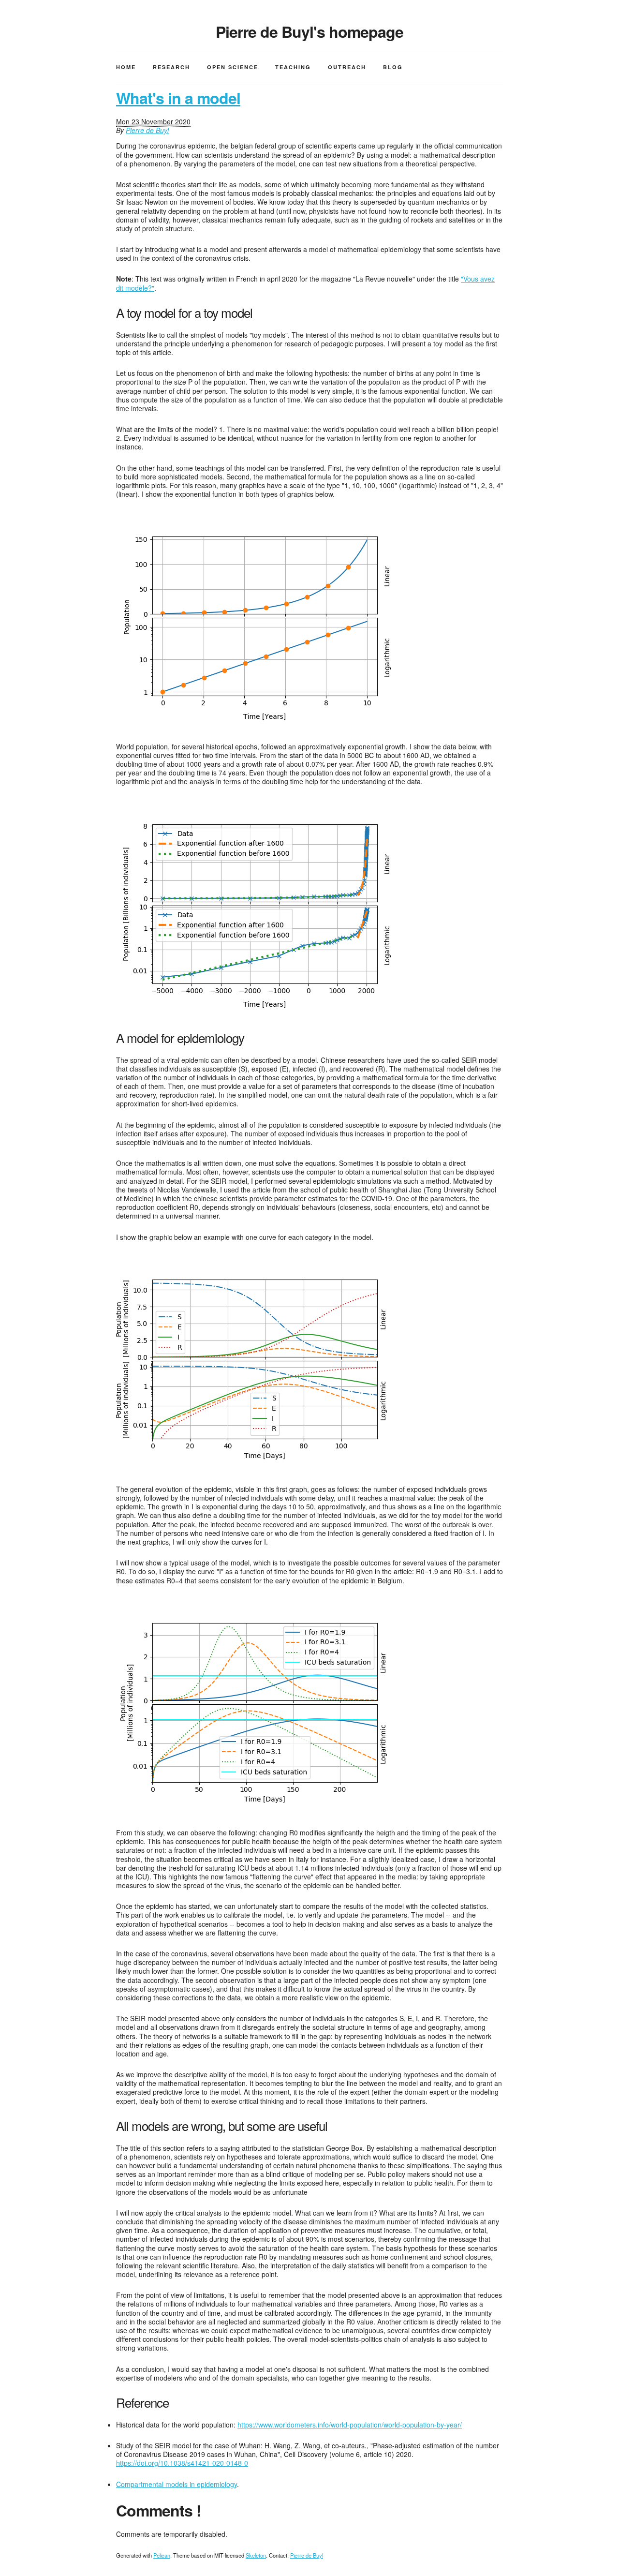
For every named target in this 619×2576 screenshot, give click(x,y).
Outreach (347, 67)
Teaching (293, 67)
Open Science (233, 67)
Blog (393, 67)
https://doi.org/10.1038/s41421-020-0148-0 (182, 2463)
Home (126, 67)
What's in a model (178, 98)
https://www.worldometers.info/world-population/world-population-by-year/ (350, 2425)
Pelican (162, 2555)
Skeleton (256, 2555)
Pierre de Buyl (147, 130)
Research (171, 67)
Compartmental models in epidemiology (177, 2484)
